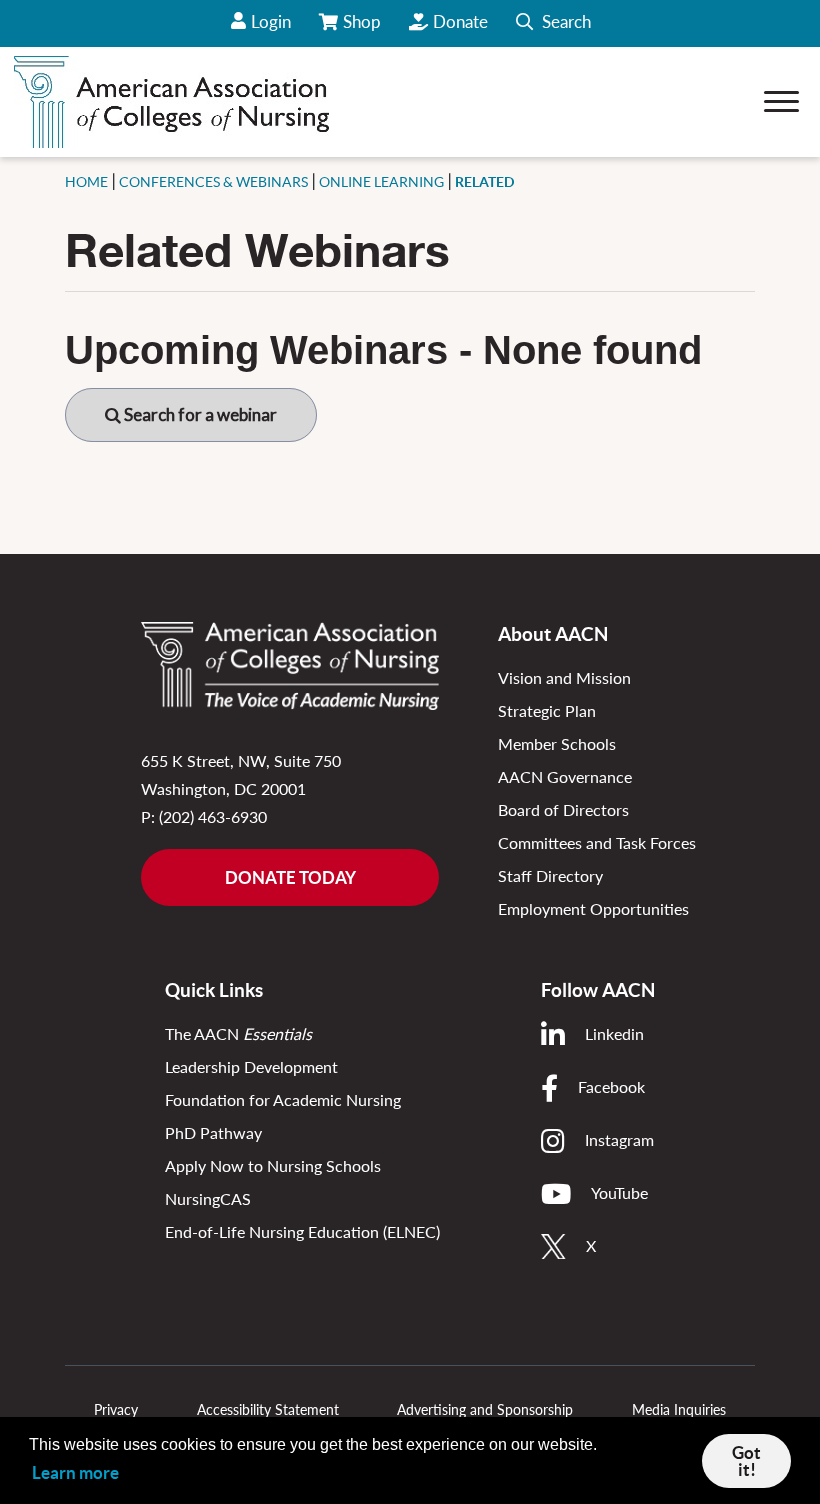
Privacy (116, 1409)
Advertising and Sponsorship (485, 1409)
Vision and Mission (564, 677)
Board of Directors (563, 809)
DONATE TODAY (290, 877)
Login (271, 21)
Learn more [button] (75, 1472)
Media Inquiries (679, 1409)
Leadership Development (251, 1066)
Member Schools (557, 743)
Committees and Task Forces (597, 842)
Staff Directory (550, 875)
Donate (460, 21)
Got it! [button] (746, 1461)
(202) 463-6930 (213, 816)
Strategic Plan (547, 710)
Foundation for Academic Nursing (283, 1099)
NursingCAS (208, 1198)
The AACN (238, 1033)
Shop (363, 29)
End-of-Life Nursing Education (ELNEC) (302, 1231)
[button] (553, 23)
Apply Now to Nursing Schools (273, 1165)
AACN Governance (565, 776)
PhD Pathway (213, 1132)
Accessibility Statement (268, 1409)
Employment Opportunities (593, 908)
